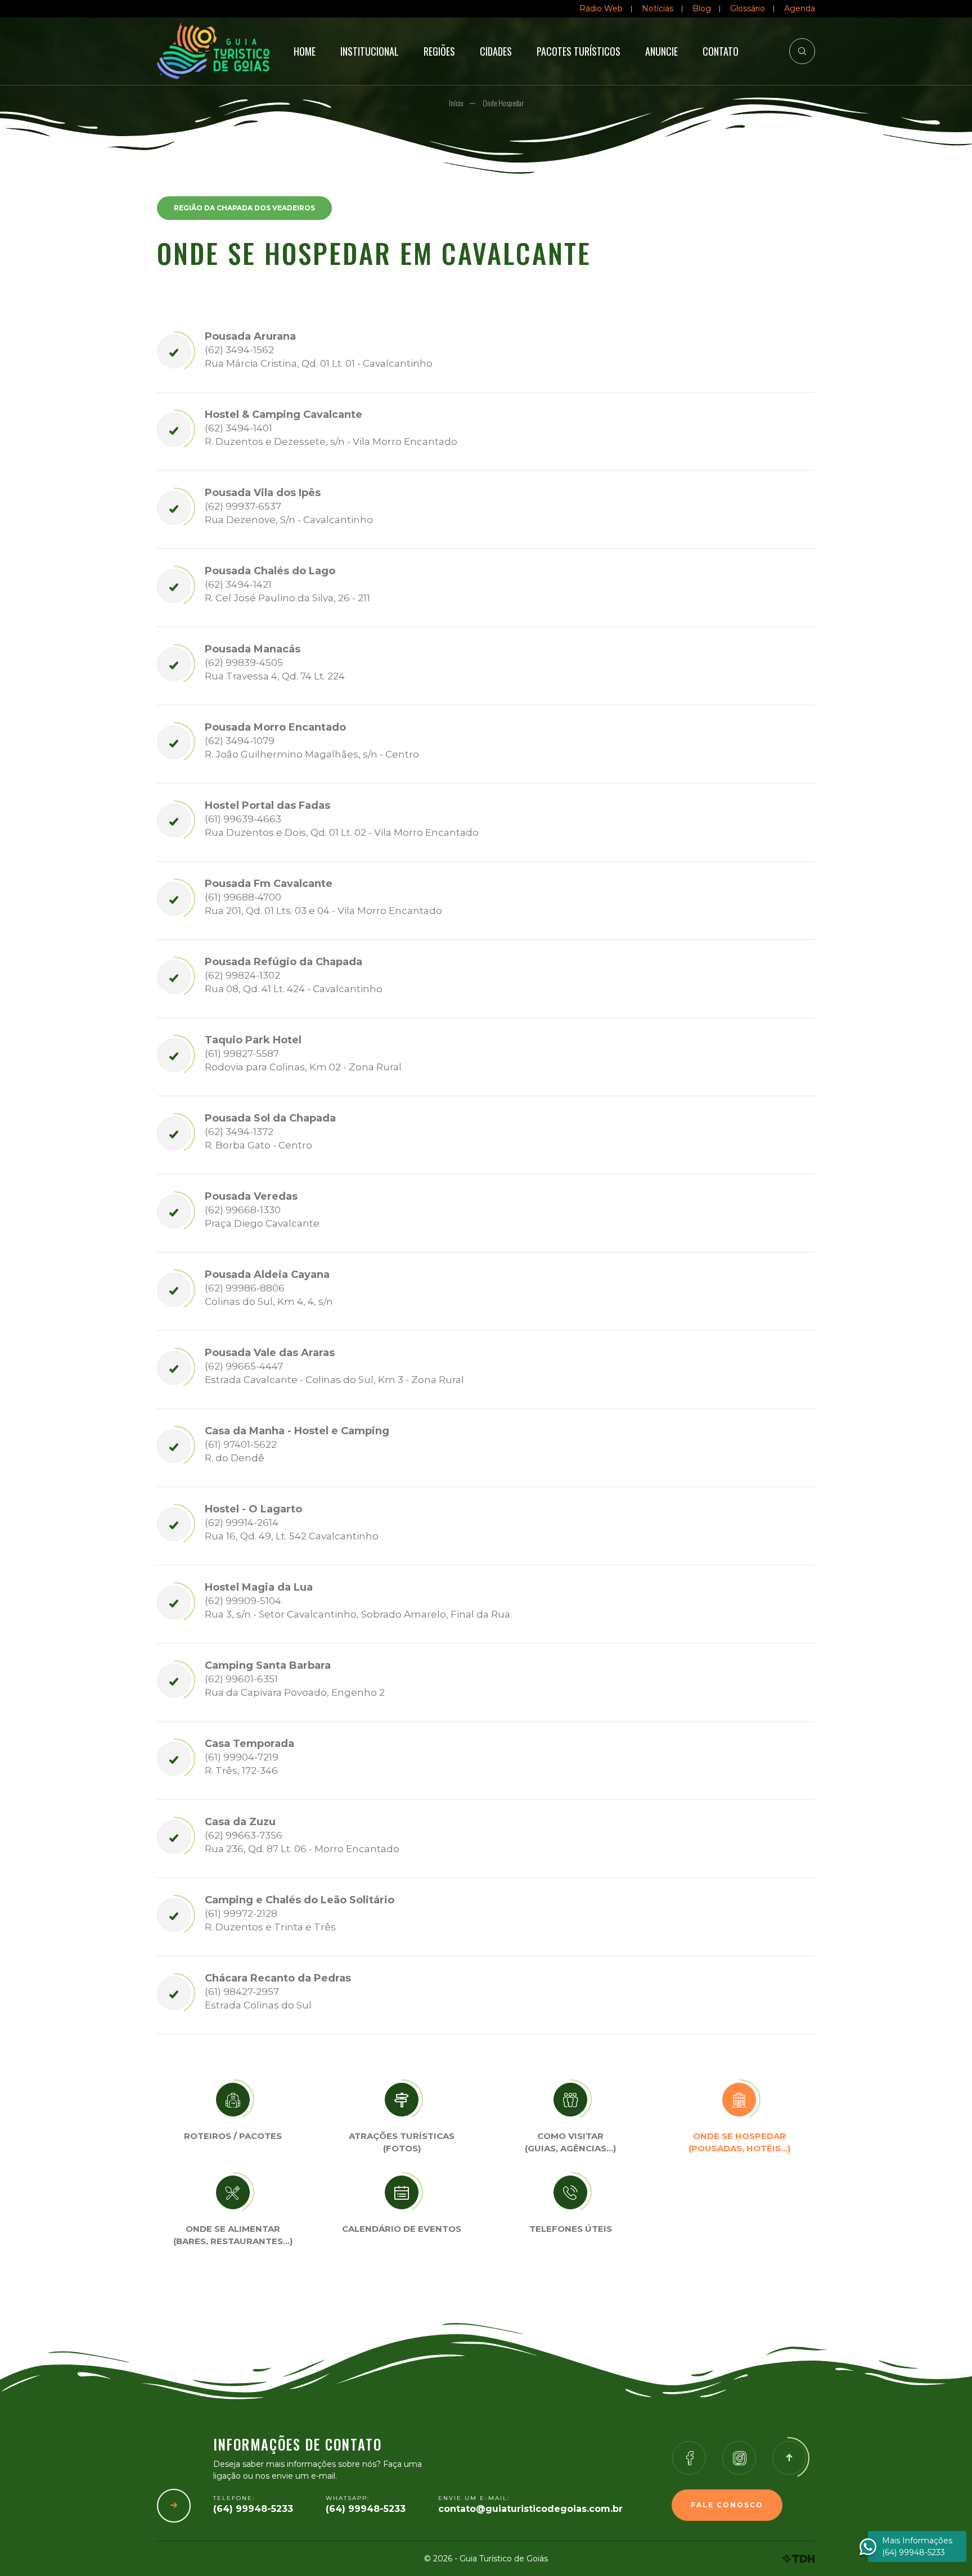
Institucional (370, 51)
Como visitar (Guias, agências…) (570, 2142)
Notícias (658, 8)
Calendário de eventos (402, 2229)
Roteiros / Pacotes (233, 2136)
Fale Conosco (727, 2505)
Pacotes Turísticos (579, 51)
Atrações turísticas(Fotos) (402, 2142)
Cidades (496, 51)
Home (305, 51)
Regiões (439, 51)
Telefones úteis (571, 2229)
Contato (721, 51)
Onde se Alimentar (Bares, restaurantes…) (233, 2235)
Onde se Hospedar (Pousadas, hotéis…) (739, 2142)
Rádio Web (601, 8)
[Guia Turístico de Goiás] (205, 51)
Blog (702, 8)
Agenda (800, 8)
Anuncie (661, 51)
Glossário (748, 8)
